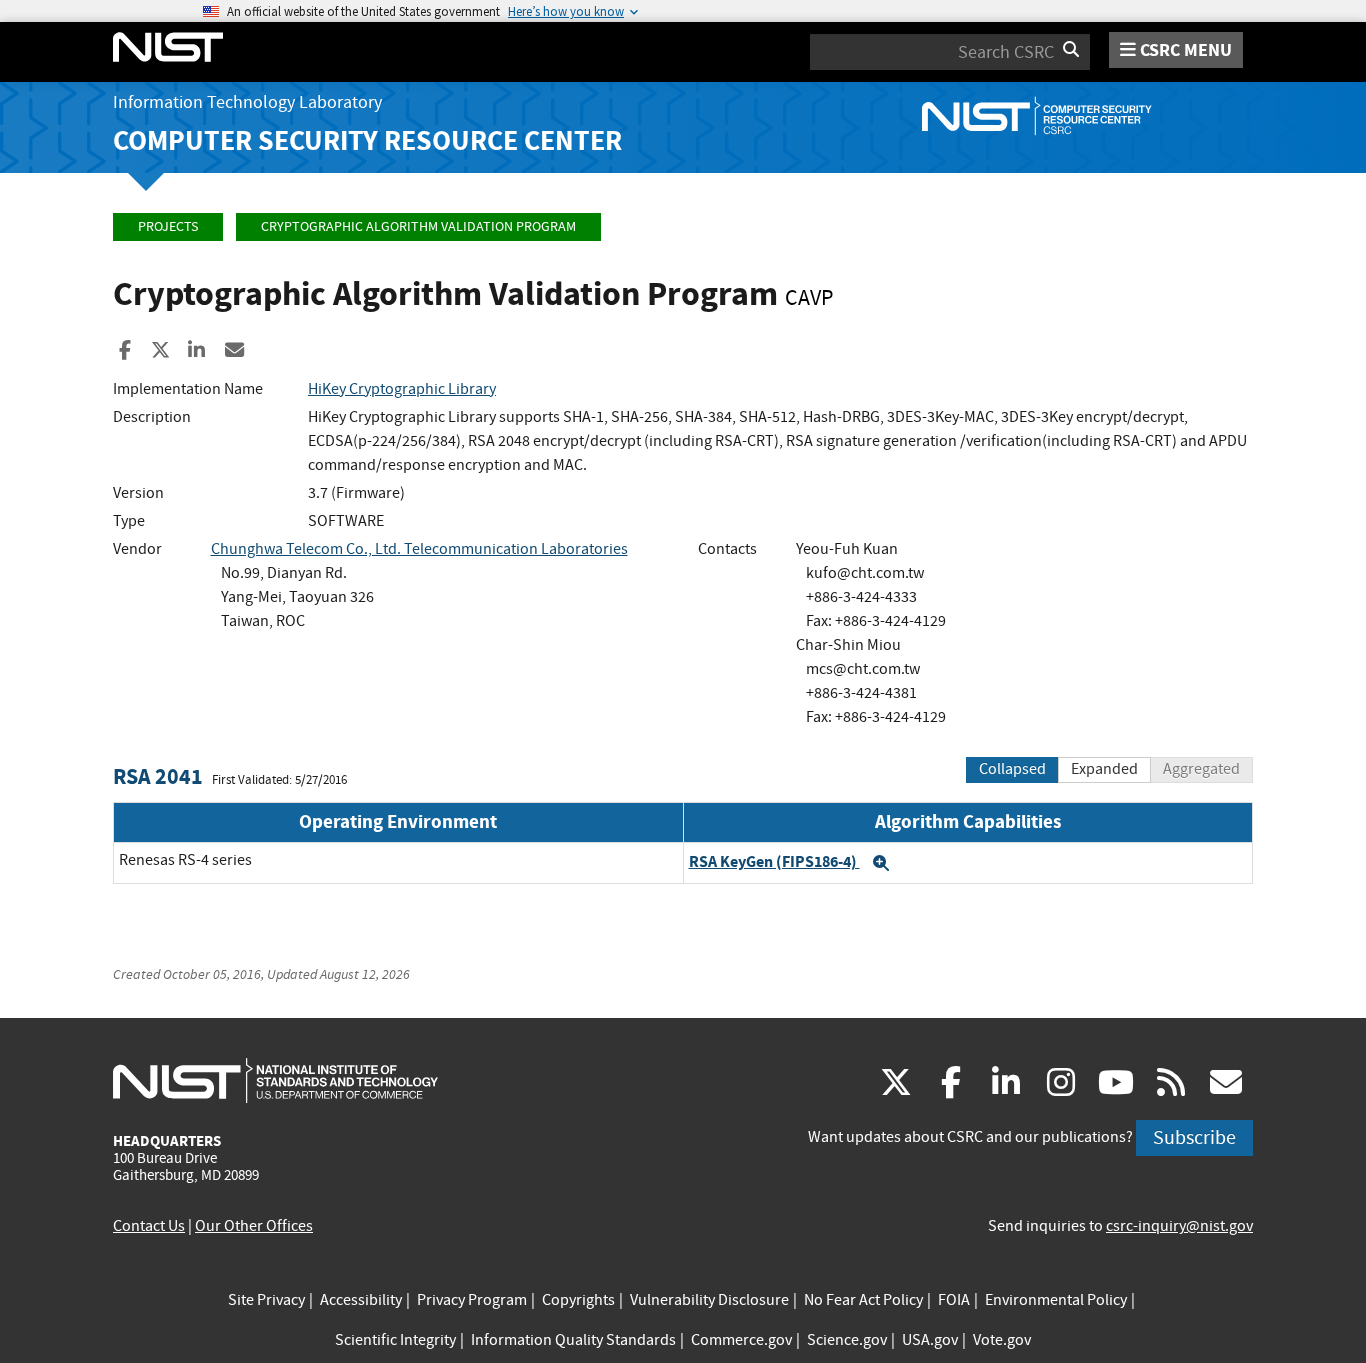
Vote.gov (1002, 1340)
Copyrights (578, 1300)
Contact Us (149, 1226)
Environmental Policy (1056, 1300)
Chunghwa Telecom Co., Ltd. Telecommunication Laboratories (419, 549)
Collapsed (1012, 769)
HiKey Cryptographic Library (402, 389)
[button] (881, 863)
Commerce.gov (741, 1340)
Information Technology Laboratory (247, 102)
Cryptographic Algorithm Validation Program (418, 226)
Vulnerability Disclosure (709, 1300)
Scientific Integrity (395, 1340)
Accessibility (361, 1300)
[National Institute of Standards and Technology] (275, 1080)
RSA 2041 (158, 776)
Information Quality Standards (573, 1340)
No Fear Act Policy (863, 1300)
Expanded (1104, 769)
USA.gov (930, 1340)
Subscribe (1194, 1137)
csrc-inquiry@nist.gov (1179, 1226)
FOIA (954, 1300)
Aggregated (1201, 769)
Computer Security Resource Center (367, 140)
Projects (168, 226)
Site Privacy (266, 1300)
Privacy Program (472, 1300)
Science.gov (847, 1340)
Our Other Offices (254, 1226)
